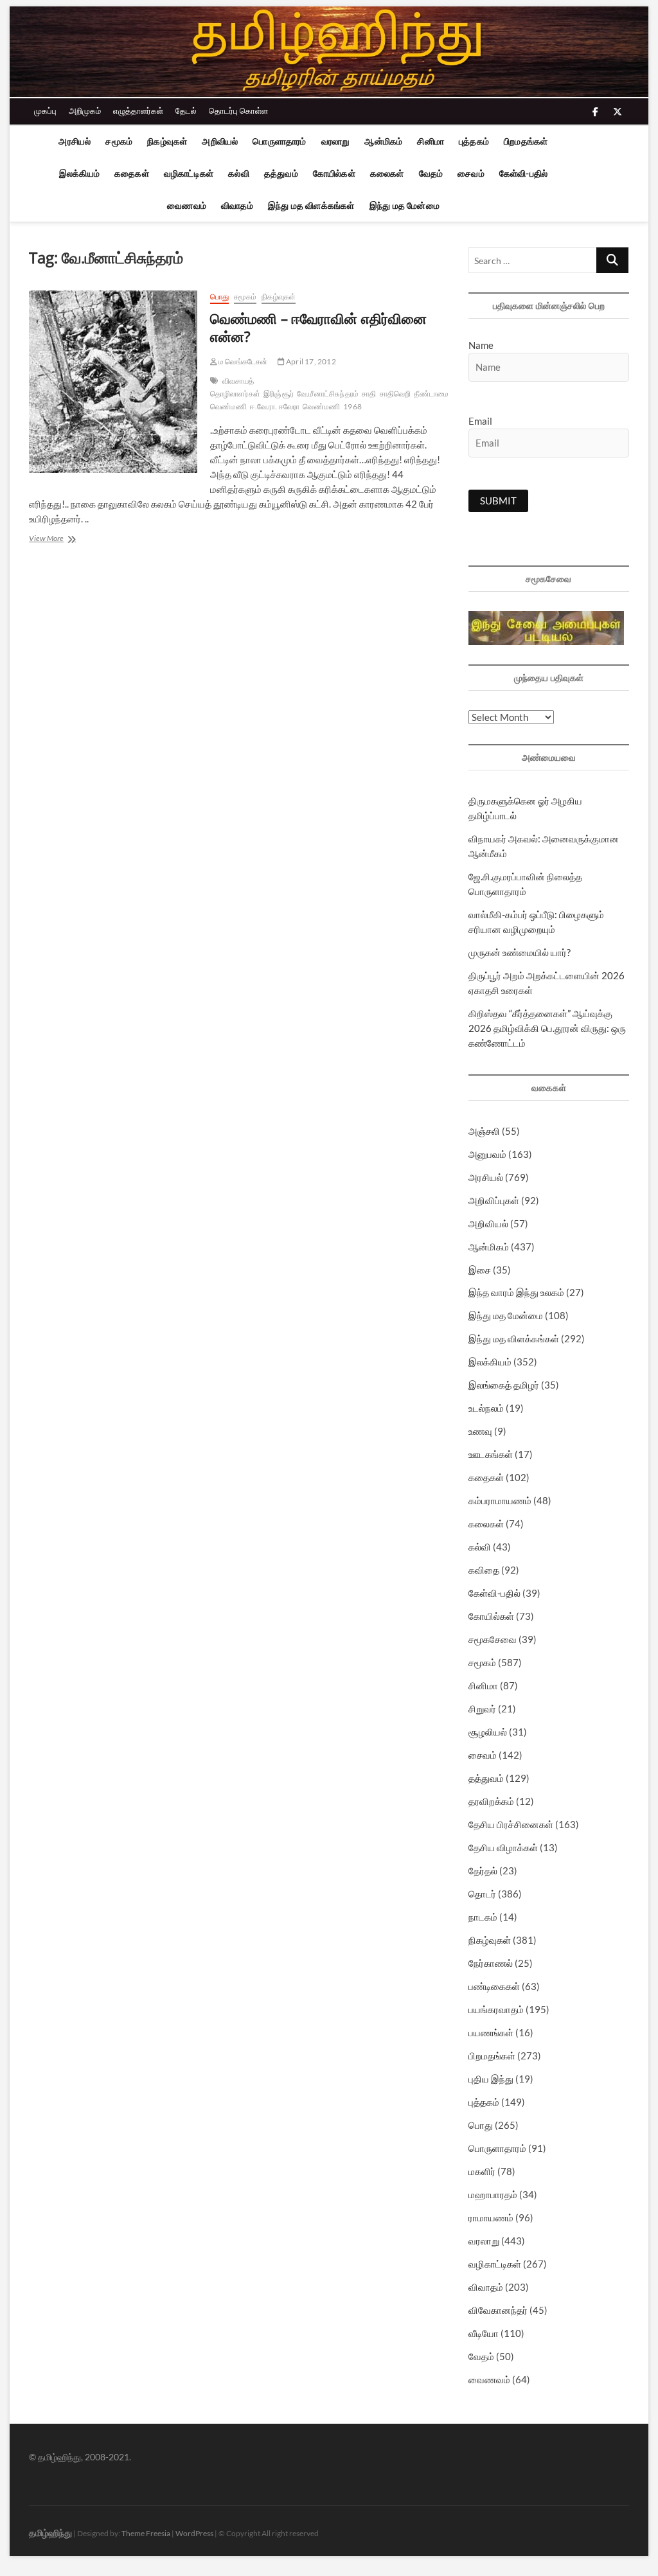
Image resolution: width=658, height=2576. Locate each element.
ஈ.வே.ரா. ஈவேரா (275, 406)
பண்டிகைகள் (494, 1986)
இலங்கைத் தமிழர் (504, 1385)
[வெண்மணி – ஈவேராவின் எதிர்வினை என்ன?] (113, 382)
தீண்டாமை (431, 394)
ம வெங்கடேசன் (243, 361)
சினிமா (431, 141)
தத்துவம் (281, 173)
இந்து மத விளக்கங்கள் (311, 205)
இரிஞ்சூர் (279, 394)
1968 (352, 406)
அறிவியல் (220, 141)
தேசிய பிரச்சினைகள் (511, 1824)
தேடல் (186, 111)
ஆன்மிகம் (383, 141)
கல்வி (239, 173)
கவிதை (484, 1570)
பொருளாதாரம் (279, 141)
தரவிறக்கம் (491, 1801)
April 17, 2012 (310, 361)
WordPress (194, 2533)
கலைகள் (387, 173)
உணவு (480, 1431)
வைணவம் (187, 205)
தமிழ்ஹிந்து (50, 2533)
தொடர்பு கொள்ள (238, 111)
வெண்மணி (321, 406)
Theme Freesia (146, 2533)
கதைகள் (132, 173)
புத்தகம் (474, 141)
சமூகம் (119, 141)
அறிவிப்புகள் (494, 1200)
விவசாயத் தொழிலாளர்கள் (235, 387)
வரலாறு (336, 141)
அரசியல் (75, 141)
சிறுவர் (482, 1709)
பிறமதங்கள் (526, 141)
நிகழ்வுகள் (167, 141)
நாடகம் (483, 1917)
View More (64, 539)
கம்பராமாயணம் (500, 1500)
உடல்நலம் (486, 1408)
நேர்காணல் (491, 1963)
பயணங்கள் (491, 2032)
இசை (480, 1270)
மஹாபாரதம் (493, 2194)
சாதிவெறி (396, 394)
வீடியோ (484, 2333)
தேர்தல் (483, 1870)
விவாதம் (237, 205)
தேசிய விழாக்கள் (503, 1847)
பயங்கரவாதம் (496, 2009)
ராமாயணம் (491, 2217)
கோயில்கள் (334, 173)
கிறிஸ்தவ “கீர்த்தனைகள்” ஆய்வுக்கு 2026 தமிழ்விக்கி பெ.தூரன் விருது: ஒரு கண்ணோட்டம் (547, 1028)
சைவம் (471, 173)
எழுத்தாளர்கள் (138, 111)
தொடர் (482, 1894)
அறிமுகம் (85, 111)
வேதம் (431, 173)
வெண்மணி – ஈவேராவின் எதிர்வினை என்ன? (318, 327)
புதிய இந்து (491, 2079)
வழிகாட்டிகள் (189, 173)
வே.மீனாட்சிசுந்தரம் (328, 394)
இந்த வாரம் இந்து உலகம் (516, 1292)
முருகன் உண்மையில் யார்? (520, 952)
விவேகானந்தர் (498, 2310)
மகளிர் (482, 2171)
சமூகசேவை (493, 1639)
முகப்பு (45, 111)
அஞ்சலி (484, 1131)
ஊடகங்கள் (491, 1454)
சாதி (369, 394)
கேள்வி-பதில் (523, 173)
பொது (219, 297)
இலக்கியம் (79, 173)
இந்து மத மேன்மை (405, 205)
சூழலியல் (488, 1732)
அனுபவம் (487, 1154)
